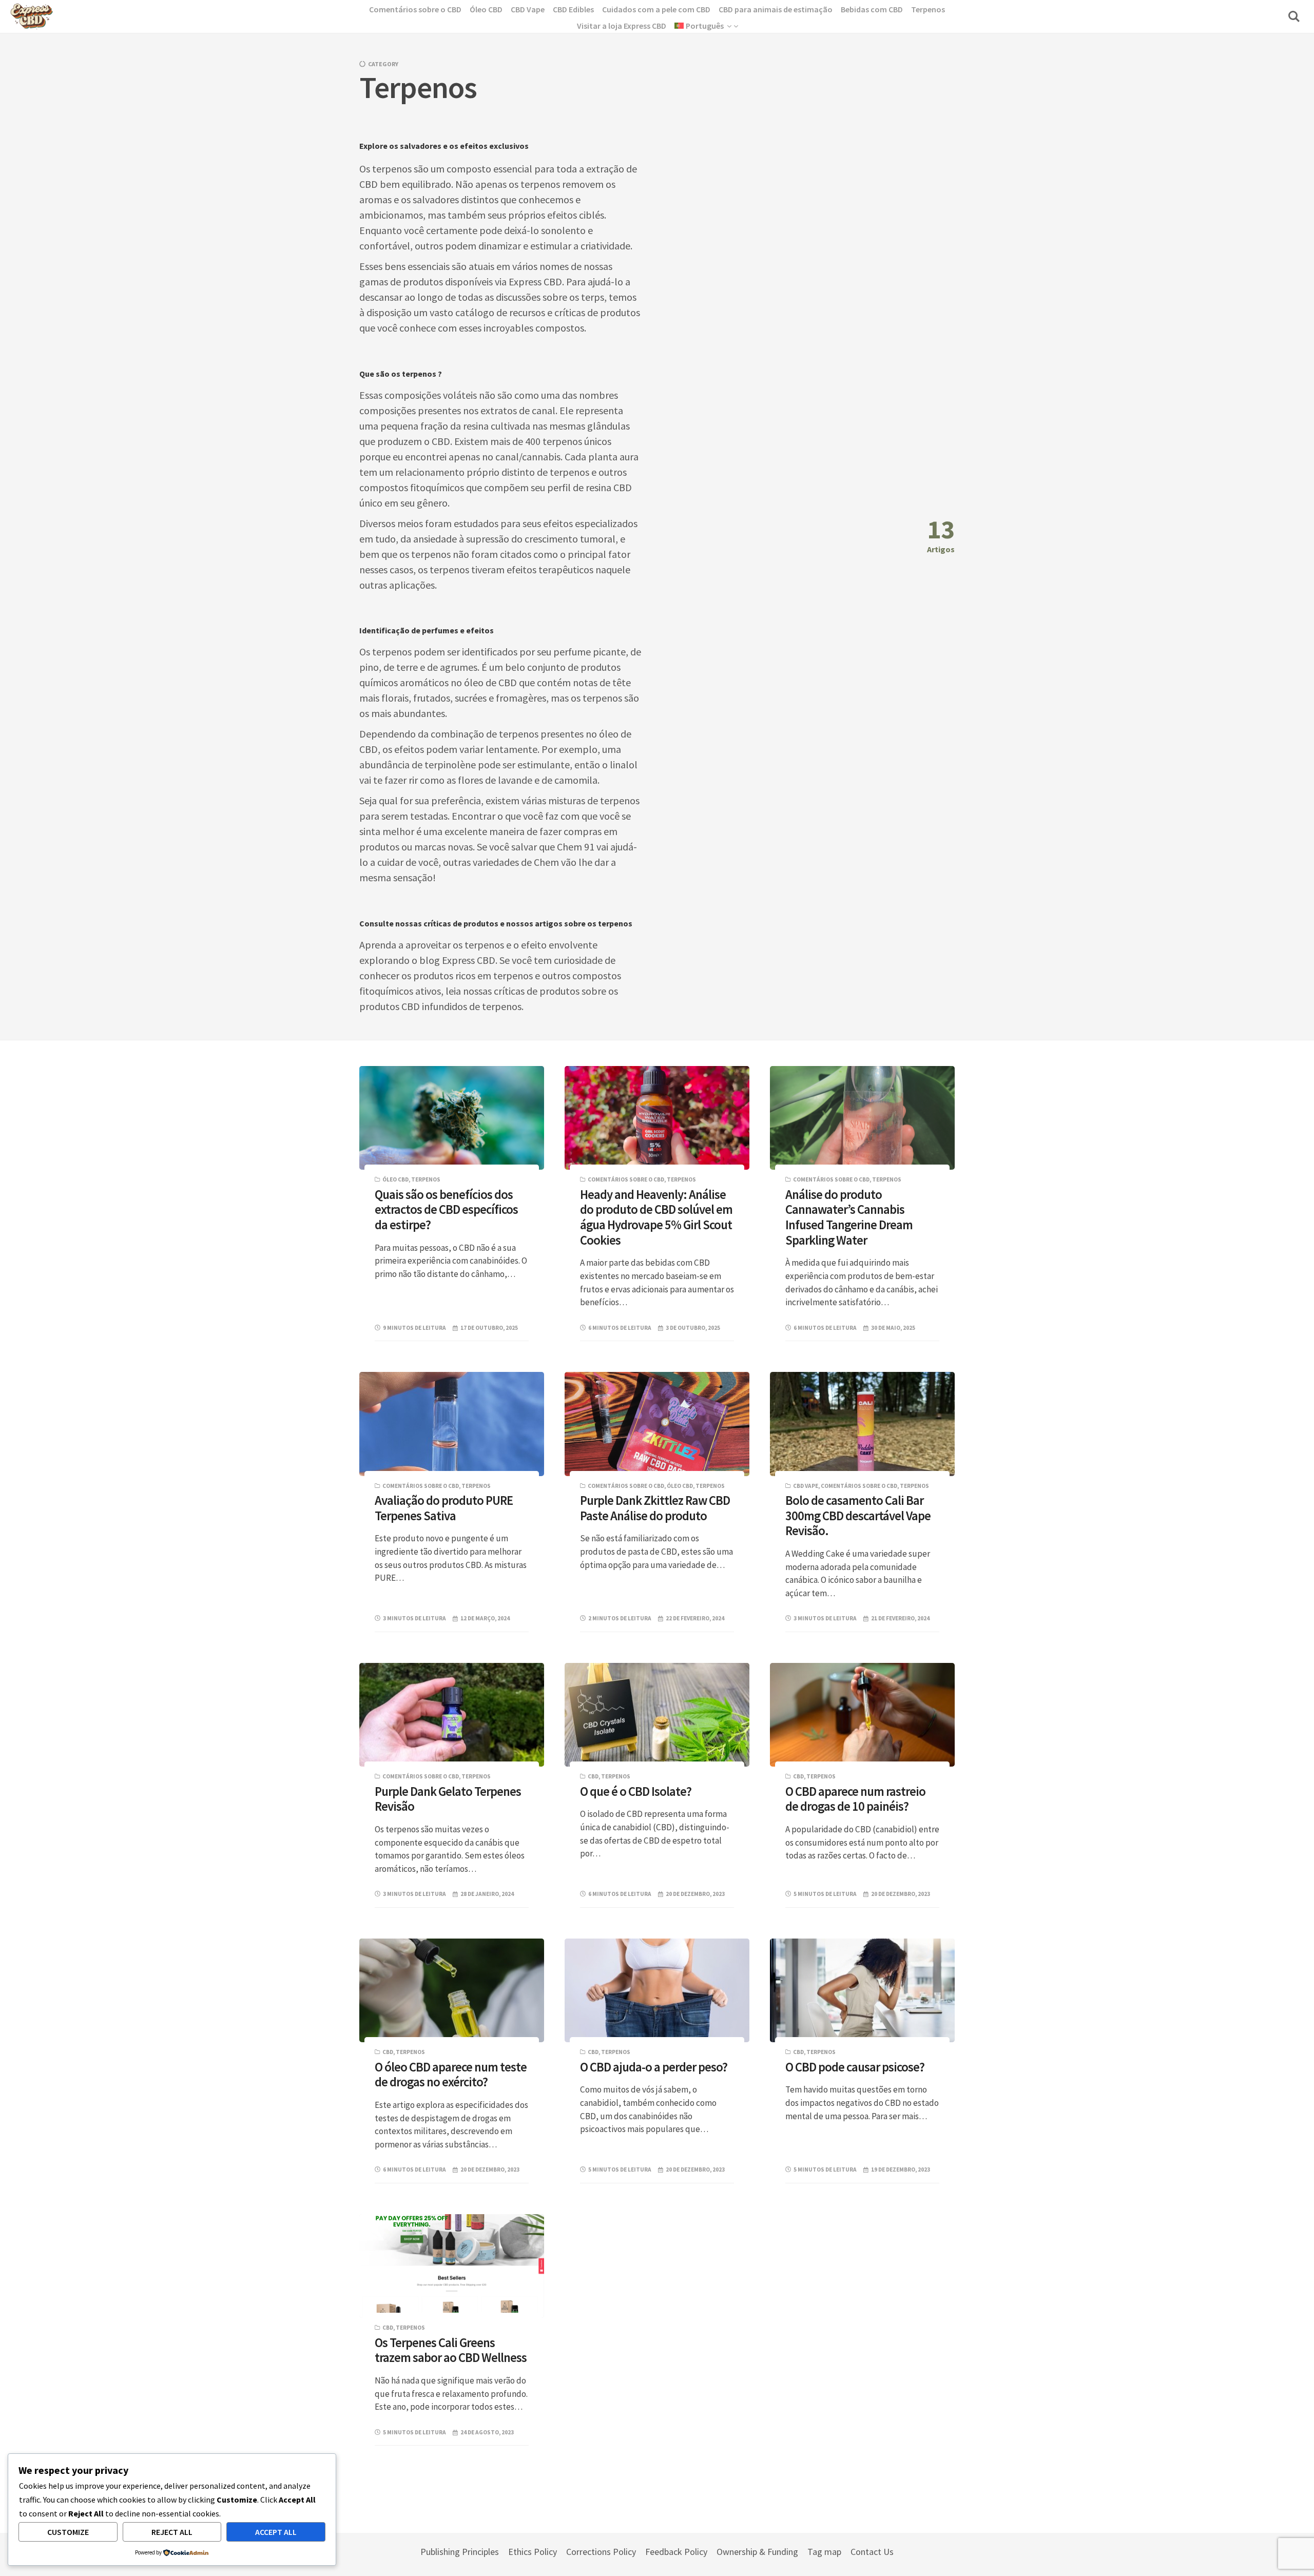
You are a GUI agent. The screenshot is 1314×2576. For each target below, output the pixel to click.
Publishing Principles (460, 2552)
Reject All (172, 2532)
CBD (593, 1776)
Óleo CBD (395, 1179)
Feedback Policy (676, 2552)
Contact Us (872, 2552)
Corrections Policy (601, 2552)
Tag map (824, 2552)
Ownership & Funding (757, 2552)
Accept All (276, 2532)
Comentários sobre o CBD (626, 1179)
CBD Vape (806, 1486)
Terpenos (426, 1179)
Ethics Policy (533, 2552)
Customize (68, 2532)
